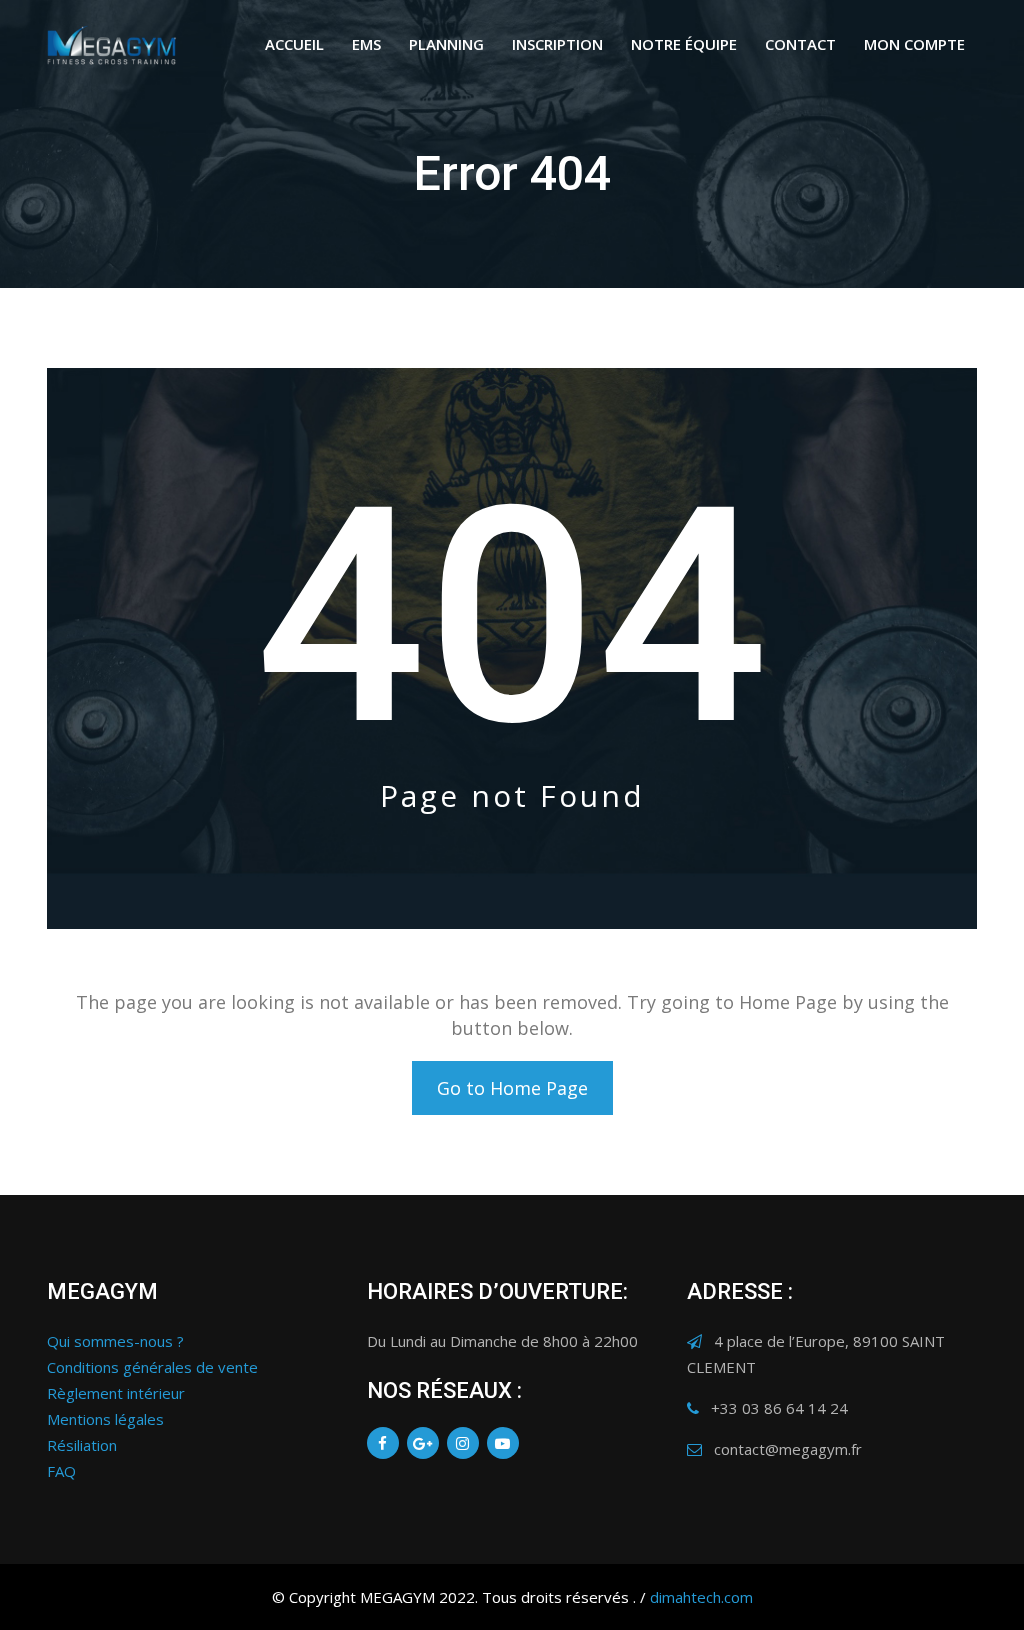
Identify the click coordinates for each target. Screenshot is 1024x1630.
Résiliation (82, 1445)
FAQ (61, 1471)
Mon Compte (914, 44)
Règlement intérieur (116, 1393)
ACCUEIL (294, 44)
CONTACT (800, 44)
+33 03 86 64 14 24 (779, 1408)
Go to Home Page (512, 1088)
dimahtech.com (701, 1597)
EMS (366, 44)
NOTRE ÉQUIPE (684, 44)
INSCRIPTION (557, 44)
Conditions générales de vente (152, 1367)
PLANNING (446, 44)
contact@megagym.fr (788, 1449)
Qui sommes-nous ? (115, 1341)
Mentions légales (105, 1419)
